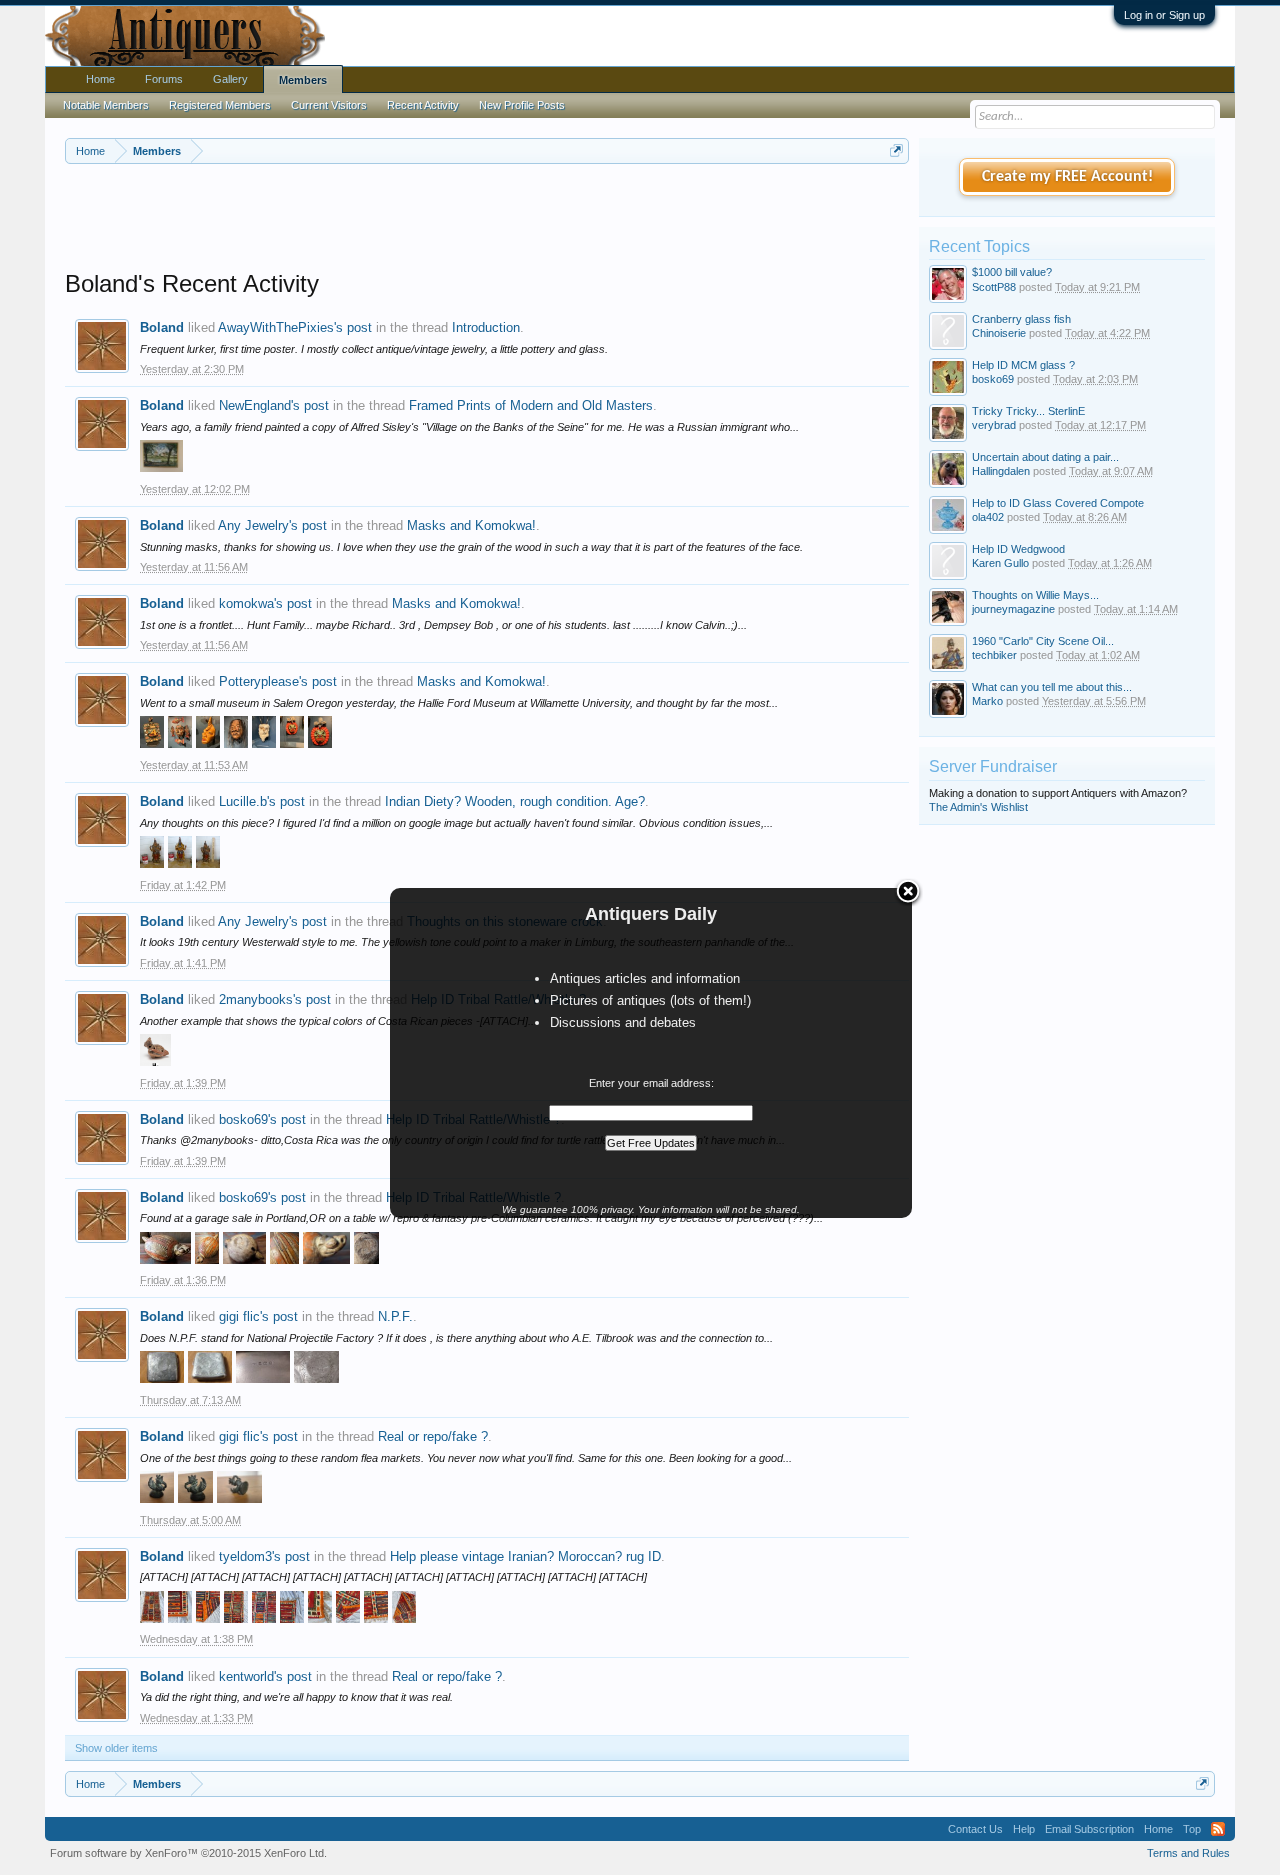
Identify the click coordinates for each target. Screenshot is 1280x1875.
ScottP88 (994, 287)
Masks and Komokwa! (471, 525)
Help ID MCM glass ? (1023, 365)
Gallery (230, 79)
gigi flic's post (258, 1316)
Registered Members (220, 105)
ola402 (988, 517)
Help (1024, 1829)
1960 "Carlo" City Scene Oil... (1043, 641)
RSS (1218, 1829)
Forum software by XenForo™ (188, 1853)
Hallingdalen (1001, 471)
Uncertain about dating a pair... (1045, 457)
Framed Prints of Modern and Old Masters (531, 405)
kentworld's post (265, 1676)
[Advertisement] (487, 219)
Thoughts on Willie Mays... (1035, 595)
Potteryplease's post (278, 681)
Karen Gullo (1000, 563)
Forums (164, 79)
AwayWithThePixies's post (295, 327)
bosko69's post (262, 1119)
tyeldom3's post (264, 1556)
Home (100, 79)
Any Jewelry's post (272, 525)
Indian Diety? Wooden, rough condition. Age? (515, 801)
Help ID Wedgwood (1018, 549)
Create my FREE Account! (1067, 177)
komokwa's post (265, 603)
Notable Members (106, 105)
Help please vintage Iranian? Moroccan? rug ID (525, 1556)
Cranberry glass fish (1021, 319)
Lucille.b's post (262, 801)
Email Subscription (1089, 1829)
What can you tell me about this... (1052, 687)
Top (1192, 1829)
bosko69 (993, 379)
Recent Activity (423, 105)
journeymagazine (1013, 609)
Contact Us (975, 1829)
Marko (987, 701)
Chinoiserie (999, 333)
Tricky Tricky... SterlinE (1028, 411)
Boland (162, 327)
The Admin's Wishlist (978, 807)
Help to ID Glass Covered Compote (1058, 503)
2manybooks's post (275, 999)
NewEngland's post (274, 405)
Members (303, 80)
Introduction (486, 327)
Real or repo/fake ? (433, 1436)
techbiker (994, 655)
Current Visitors (329, 105)
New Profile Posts (522, 105)
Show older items (116, 1748)
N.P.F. (395, 1316)
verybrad (994, 425)
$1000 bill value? (1012, 272)
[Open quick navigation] (896, 150)
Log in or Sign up (1164, 15)
